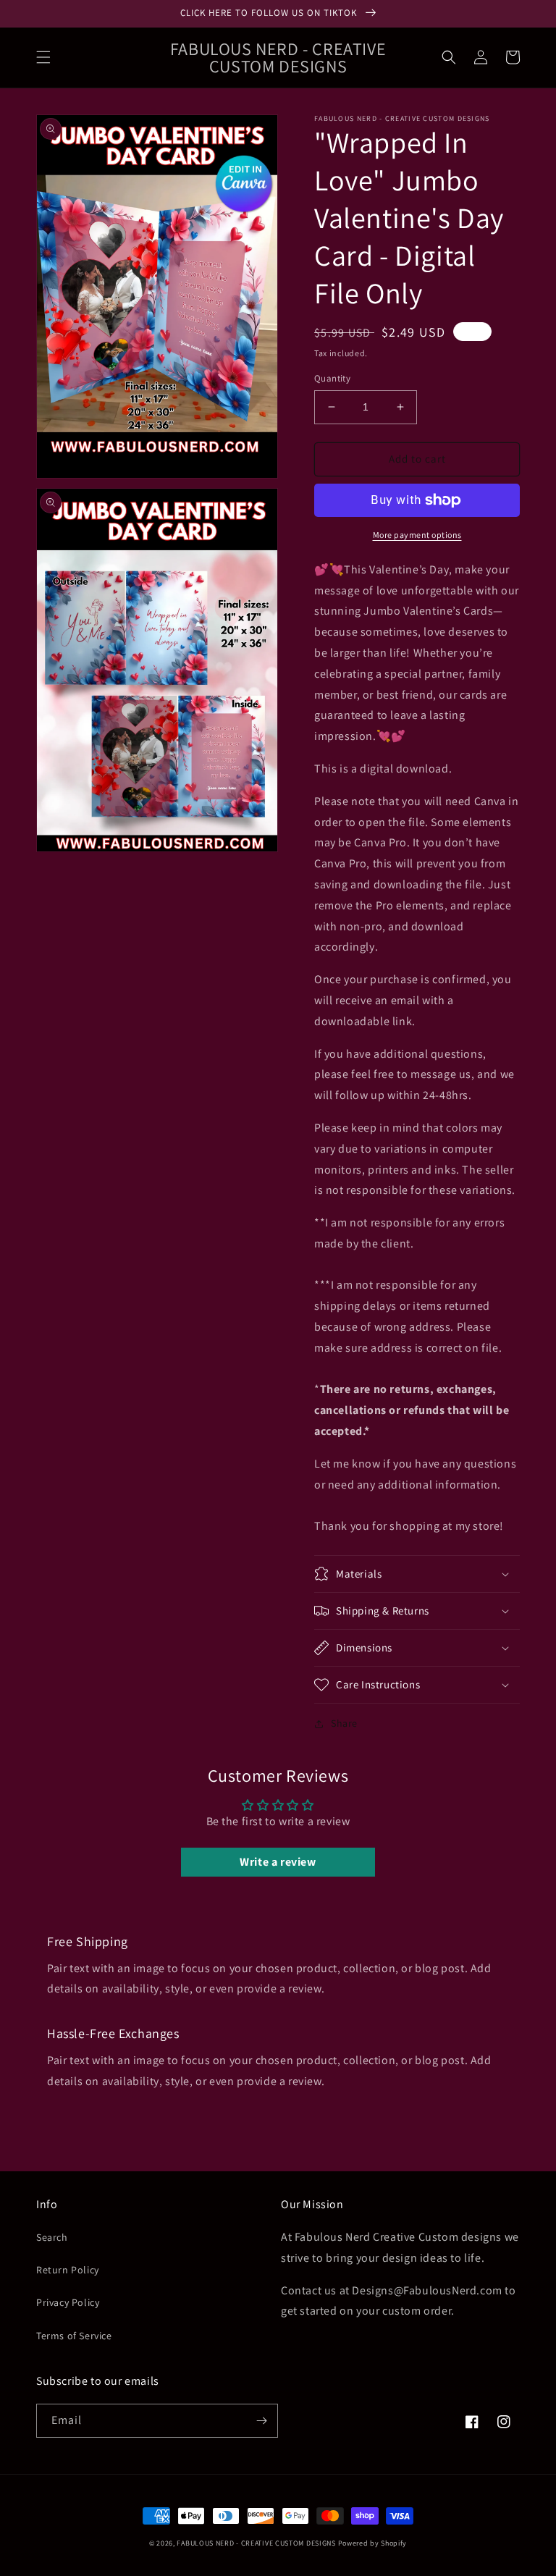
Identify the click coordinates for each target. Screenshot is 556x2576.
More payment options (417, 535)
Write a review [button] (278, 1862)
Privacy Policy (68, 2302)
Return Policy (68, 2270)
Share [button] (344, 1723)
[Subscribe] (261, 2421)
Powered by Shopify (373, 2543)
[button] (43, 57)
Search (52, 2237)
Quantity (332, 378)
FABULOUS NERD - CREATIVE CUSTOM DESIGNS (256, 2543)
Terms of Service (74, 2336)
